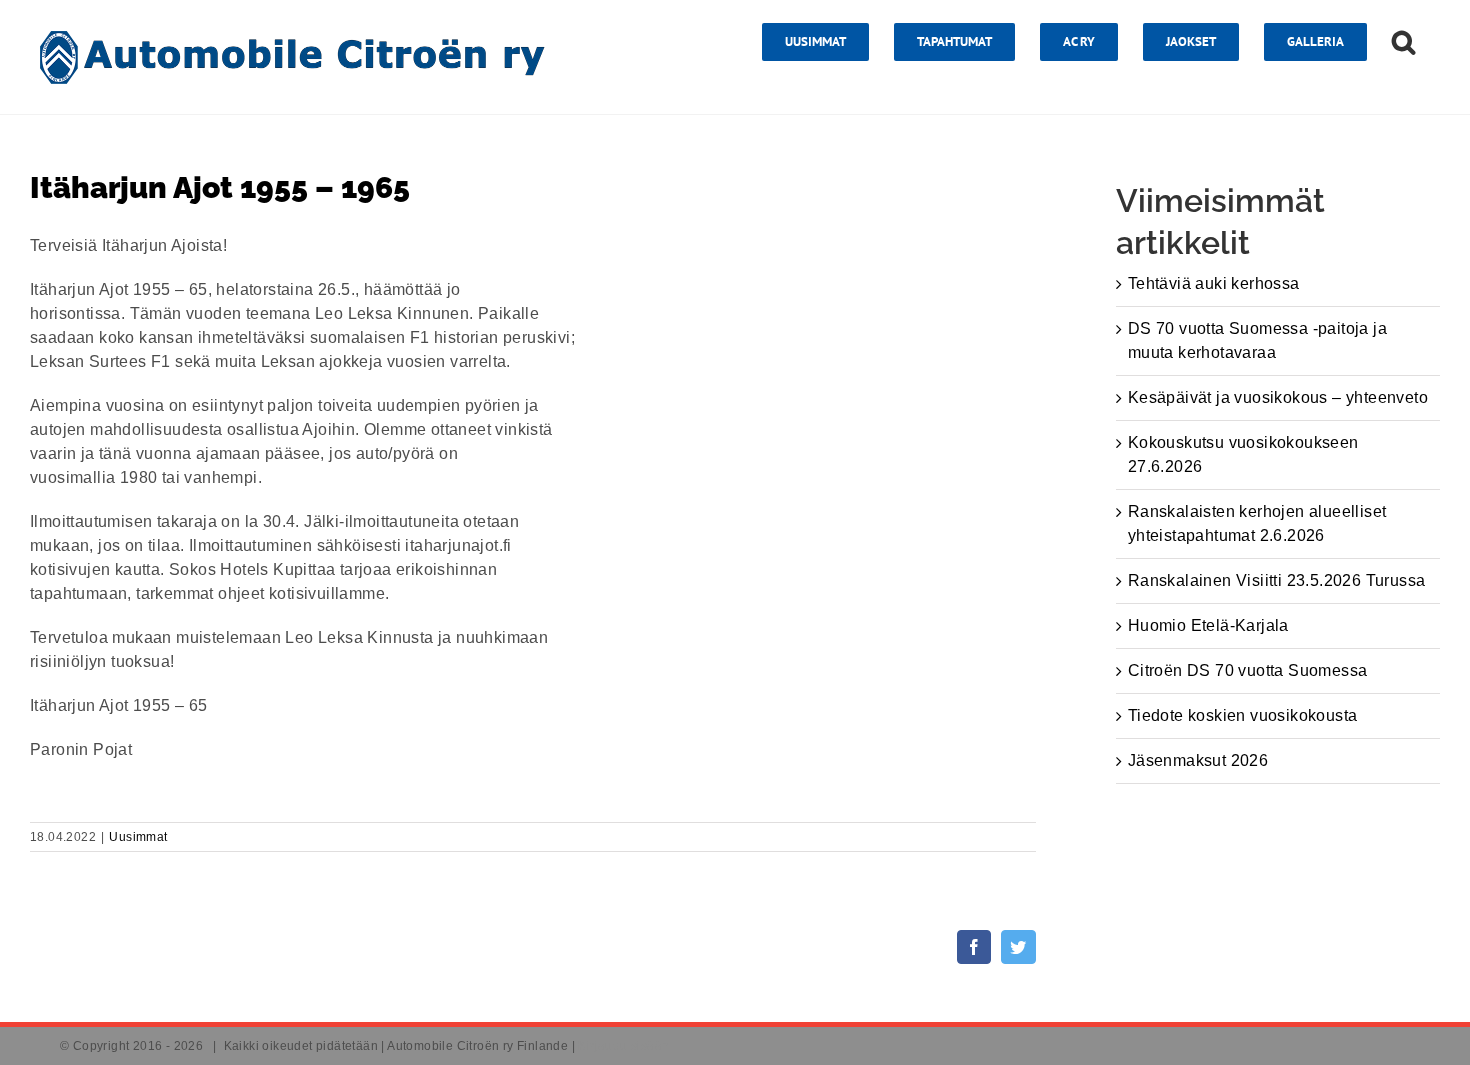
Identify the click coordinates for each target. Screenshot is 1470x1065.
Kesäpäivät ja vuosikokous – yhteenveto (1278, 397)
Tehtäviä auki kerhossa (1214, 283)
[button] (1403, 41)
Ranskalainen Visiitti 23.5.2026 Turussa (1277, 580)
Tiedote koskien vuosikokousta (1243, 715)
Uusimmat (138, 837)
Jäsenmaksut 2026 (1198, 760)
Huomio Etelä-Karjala (1208, 625)
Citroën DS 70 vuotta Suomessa (1248, 670)
